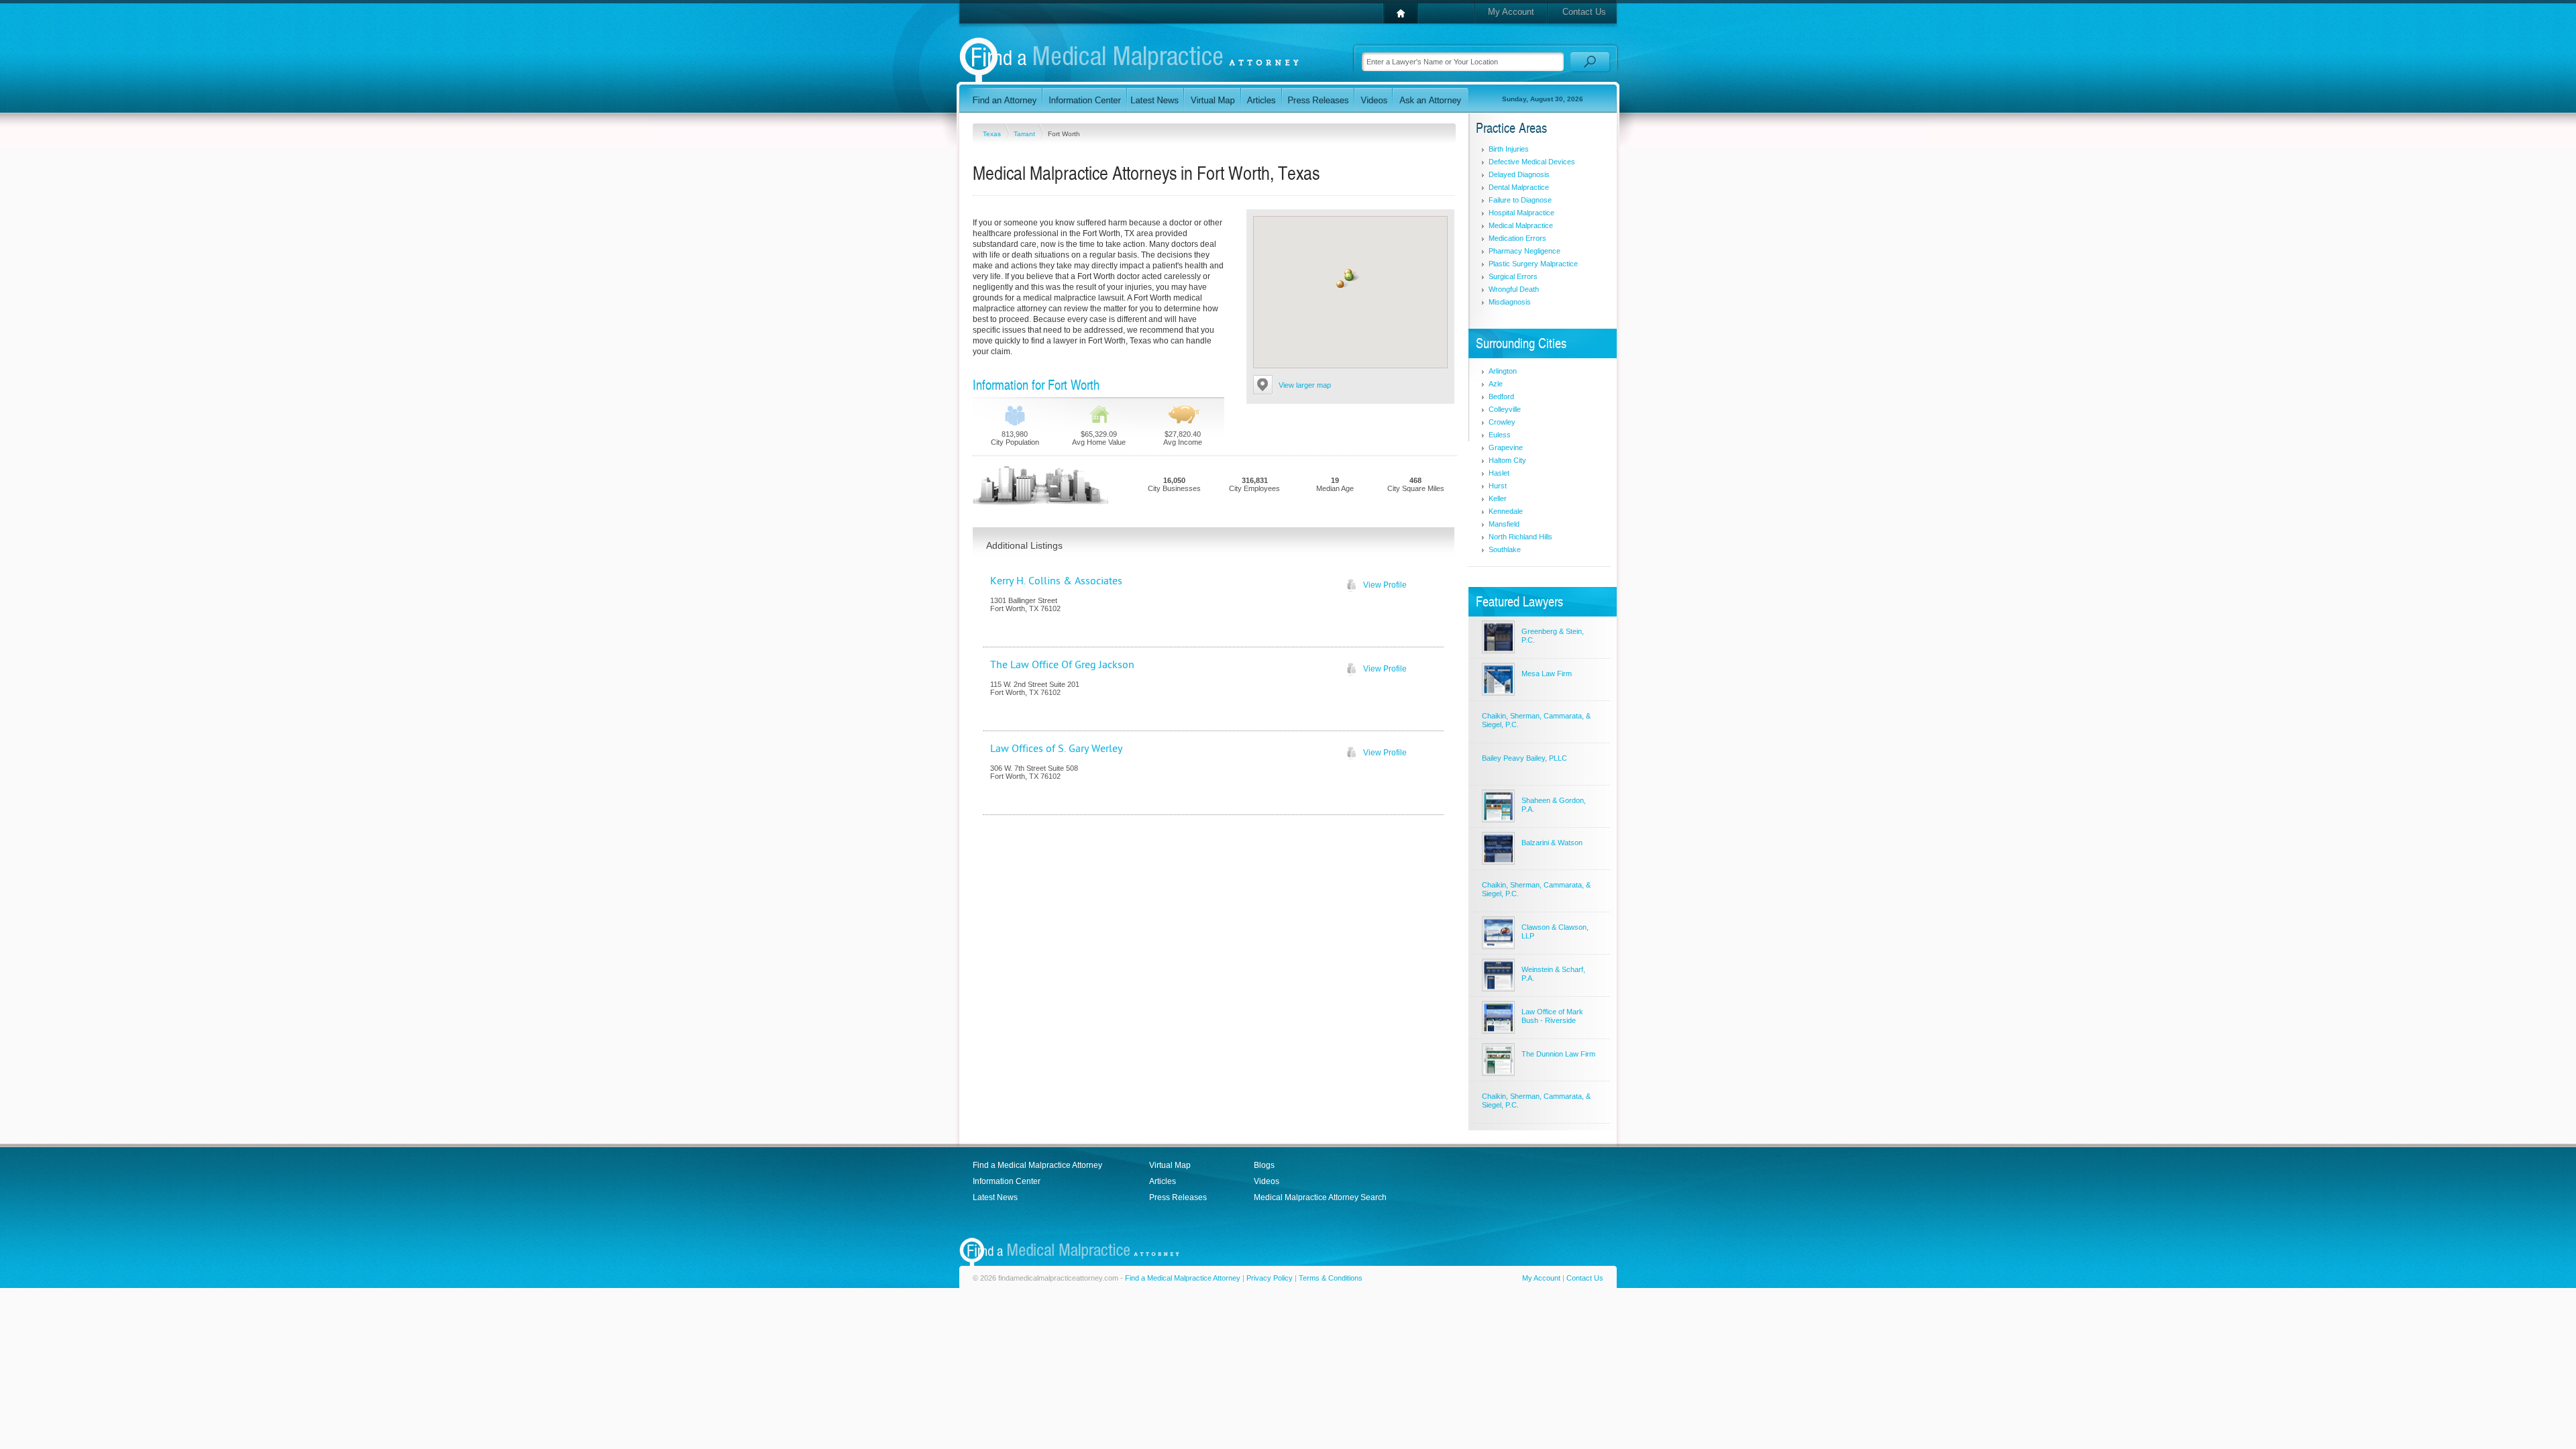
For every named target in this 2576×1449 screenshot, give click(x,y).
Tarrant (1025, 134)
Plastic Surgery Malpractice (1533, 264)
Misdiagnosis (1510, 302)
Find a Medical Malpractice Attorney (1037, 1165)
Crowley (1502, 422)
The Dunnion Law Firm (1558, 1054)
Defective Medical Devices (1532, 162)
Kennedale (1506, 511)
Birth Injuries (1509, 149)
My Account (1511, 12)
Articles (1163, 1181)
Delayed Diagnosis (1519, 174)
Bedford (1501, 396)
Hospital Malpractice (1521, 213)
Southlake (1505, 549)
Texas (993, 134)
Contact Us (1584, 12)
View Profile (1385, 585)
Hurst (1498, 486)
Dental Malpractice (1519, 187)
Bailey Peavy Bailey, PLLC (1524, 758)
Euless (1500, 435)
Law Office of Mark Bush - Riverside (1552, 1016)
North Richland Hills (1520, 537)
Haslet (1499, 473)
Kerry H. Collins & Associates (1056, 581)
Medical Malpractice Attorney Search (1320, 1197)
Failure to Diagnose (1520, 200)
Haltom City (1507, 460)
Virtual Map (1170, 1165)
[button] (1350, 277)
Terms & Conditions (1331, 1278)
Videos (1267, 1181)
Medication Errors (1517, 238)
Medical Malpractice (1521, 225)
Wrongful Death (1514, 289)
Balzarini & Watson (1552, 843)
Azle (1496, 384)
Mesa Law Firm (1547, 674)
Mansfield (1504, 524)
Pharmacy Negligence (1524, 251)
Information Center (1007, 1181)
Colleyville (1505, 409)
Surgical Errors (1513, 276)
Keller (1498, 498)
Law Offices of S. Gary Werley (1056, 749)
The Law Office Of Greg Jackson (1062, 665)
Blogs (1264, 1165)
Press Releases (1178, 1197)
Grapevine (1506, 447)
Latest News (995, 1197)
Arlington (1503, 371)
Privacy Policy (1270, 1278)
